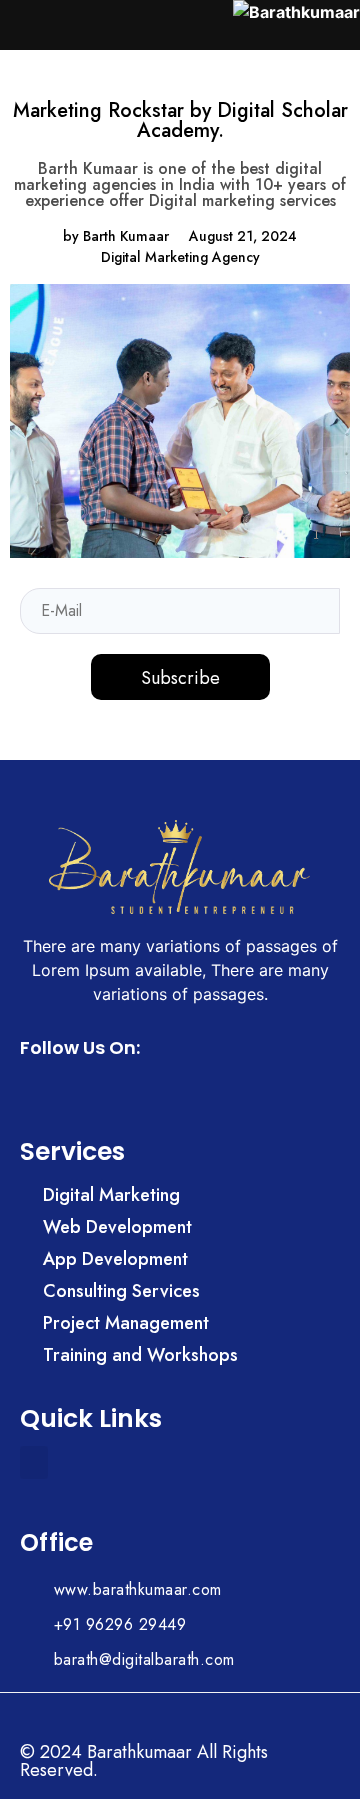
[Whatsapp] (34, 1089)
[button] (34, 1462)
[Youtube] (92, 1089)
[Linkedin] (63, 1089)
